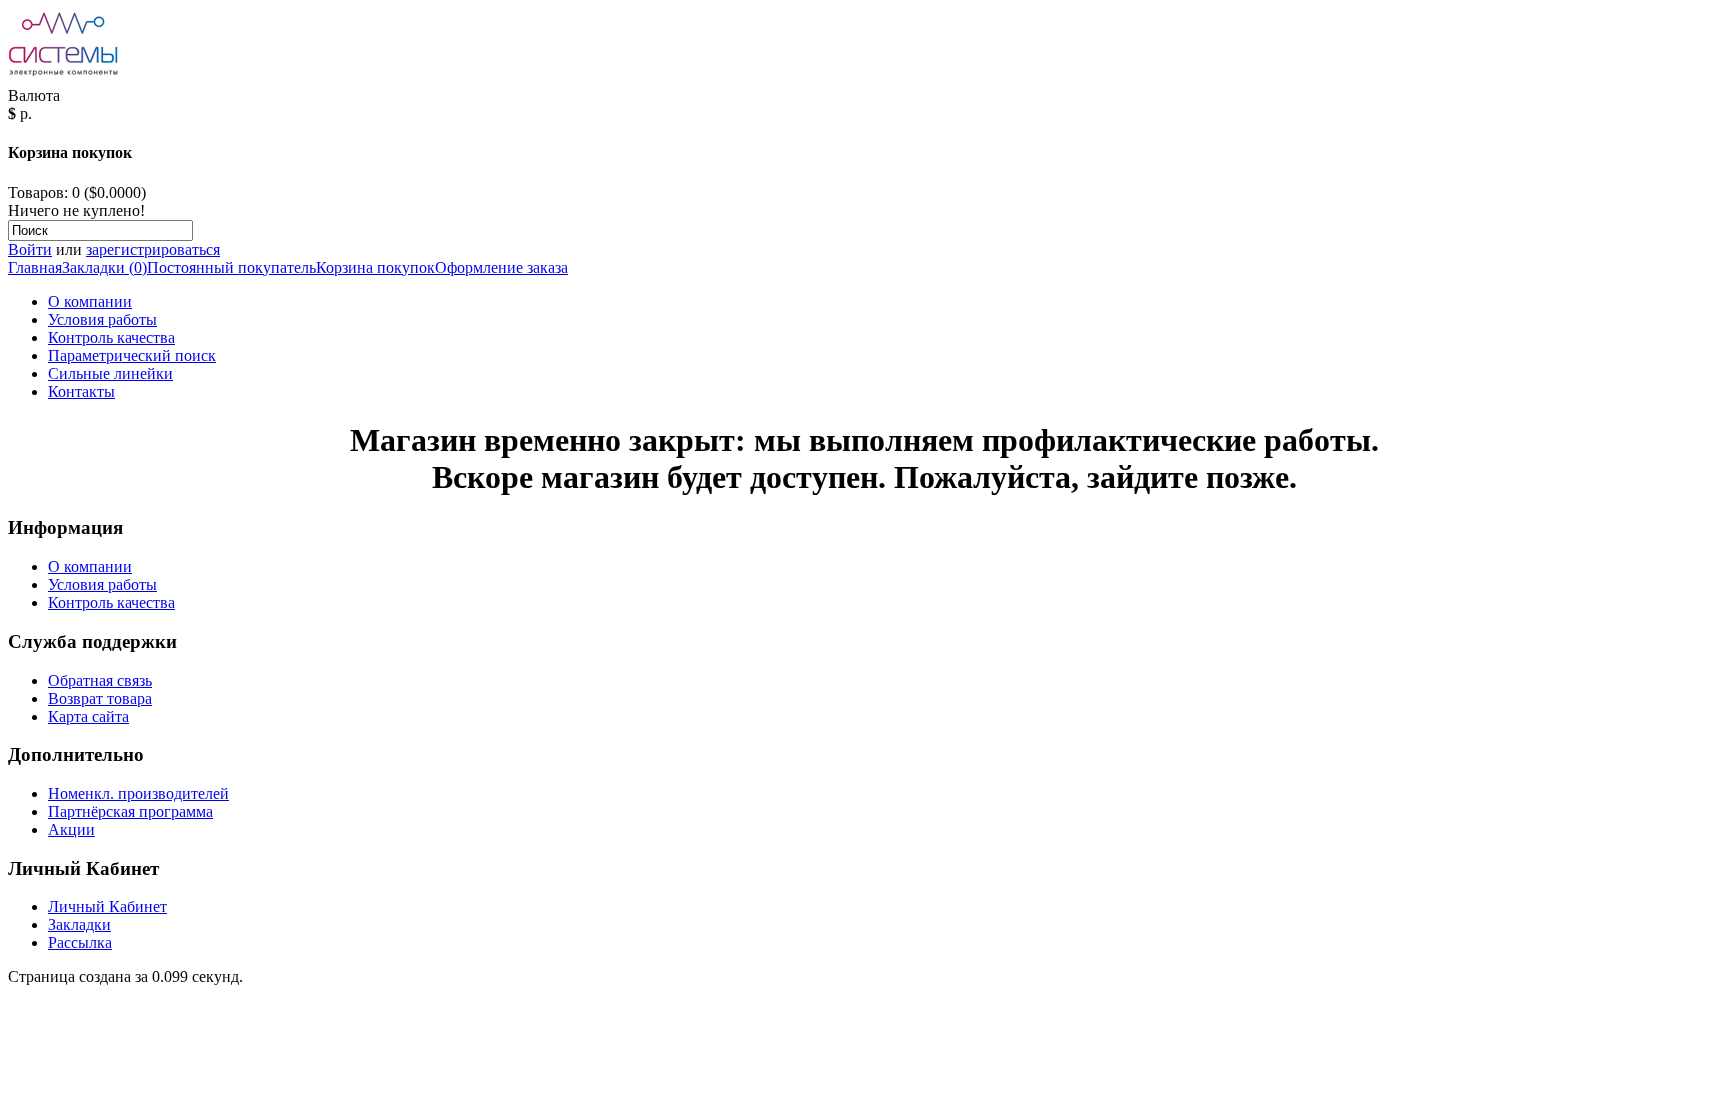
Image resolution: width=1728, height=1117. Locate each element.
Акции (71, 829)
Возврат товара (100, 698)
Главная (35, 267)
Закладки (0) (104, 267)
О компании (90, 301)
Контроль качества (111, 337)
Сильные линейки (110, 373)
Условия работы (102, 319)
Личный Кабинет (107, 906)
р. (26, 113)
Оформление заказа (501, 267)
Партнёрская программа (130, 811)
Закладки (79, 924)
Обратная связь (100, 680)
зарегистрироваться (153, 249)
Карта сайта (88, 716)
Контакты (81, 391)
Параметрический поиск (132, 355)
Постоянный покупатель (231, 267)
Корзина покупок (375, 267)
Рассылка (80, 942)
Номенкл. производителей (138, 793)
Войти (30, 249)
